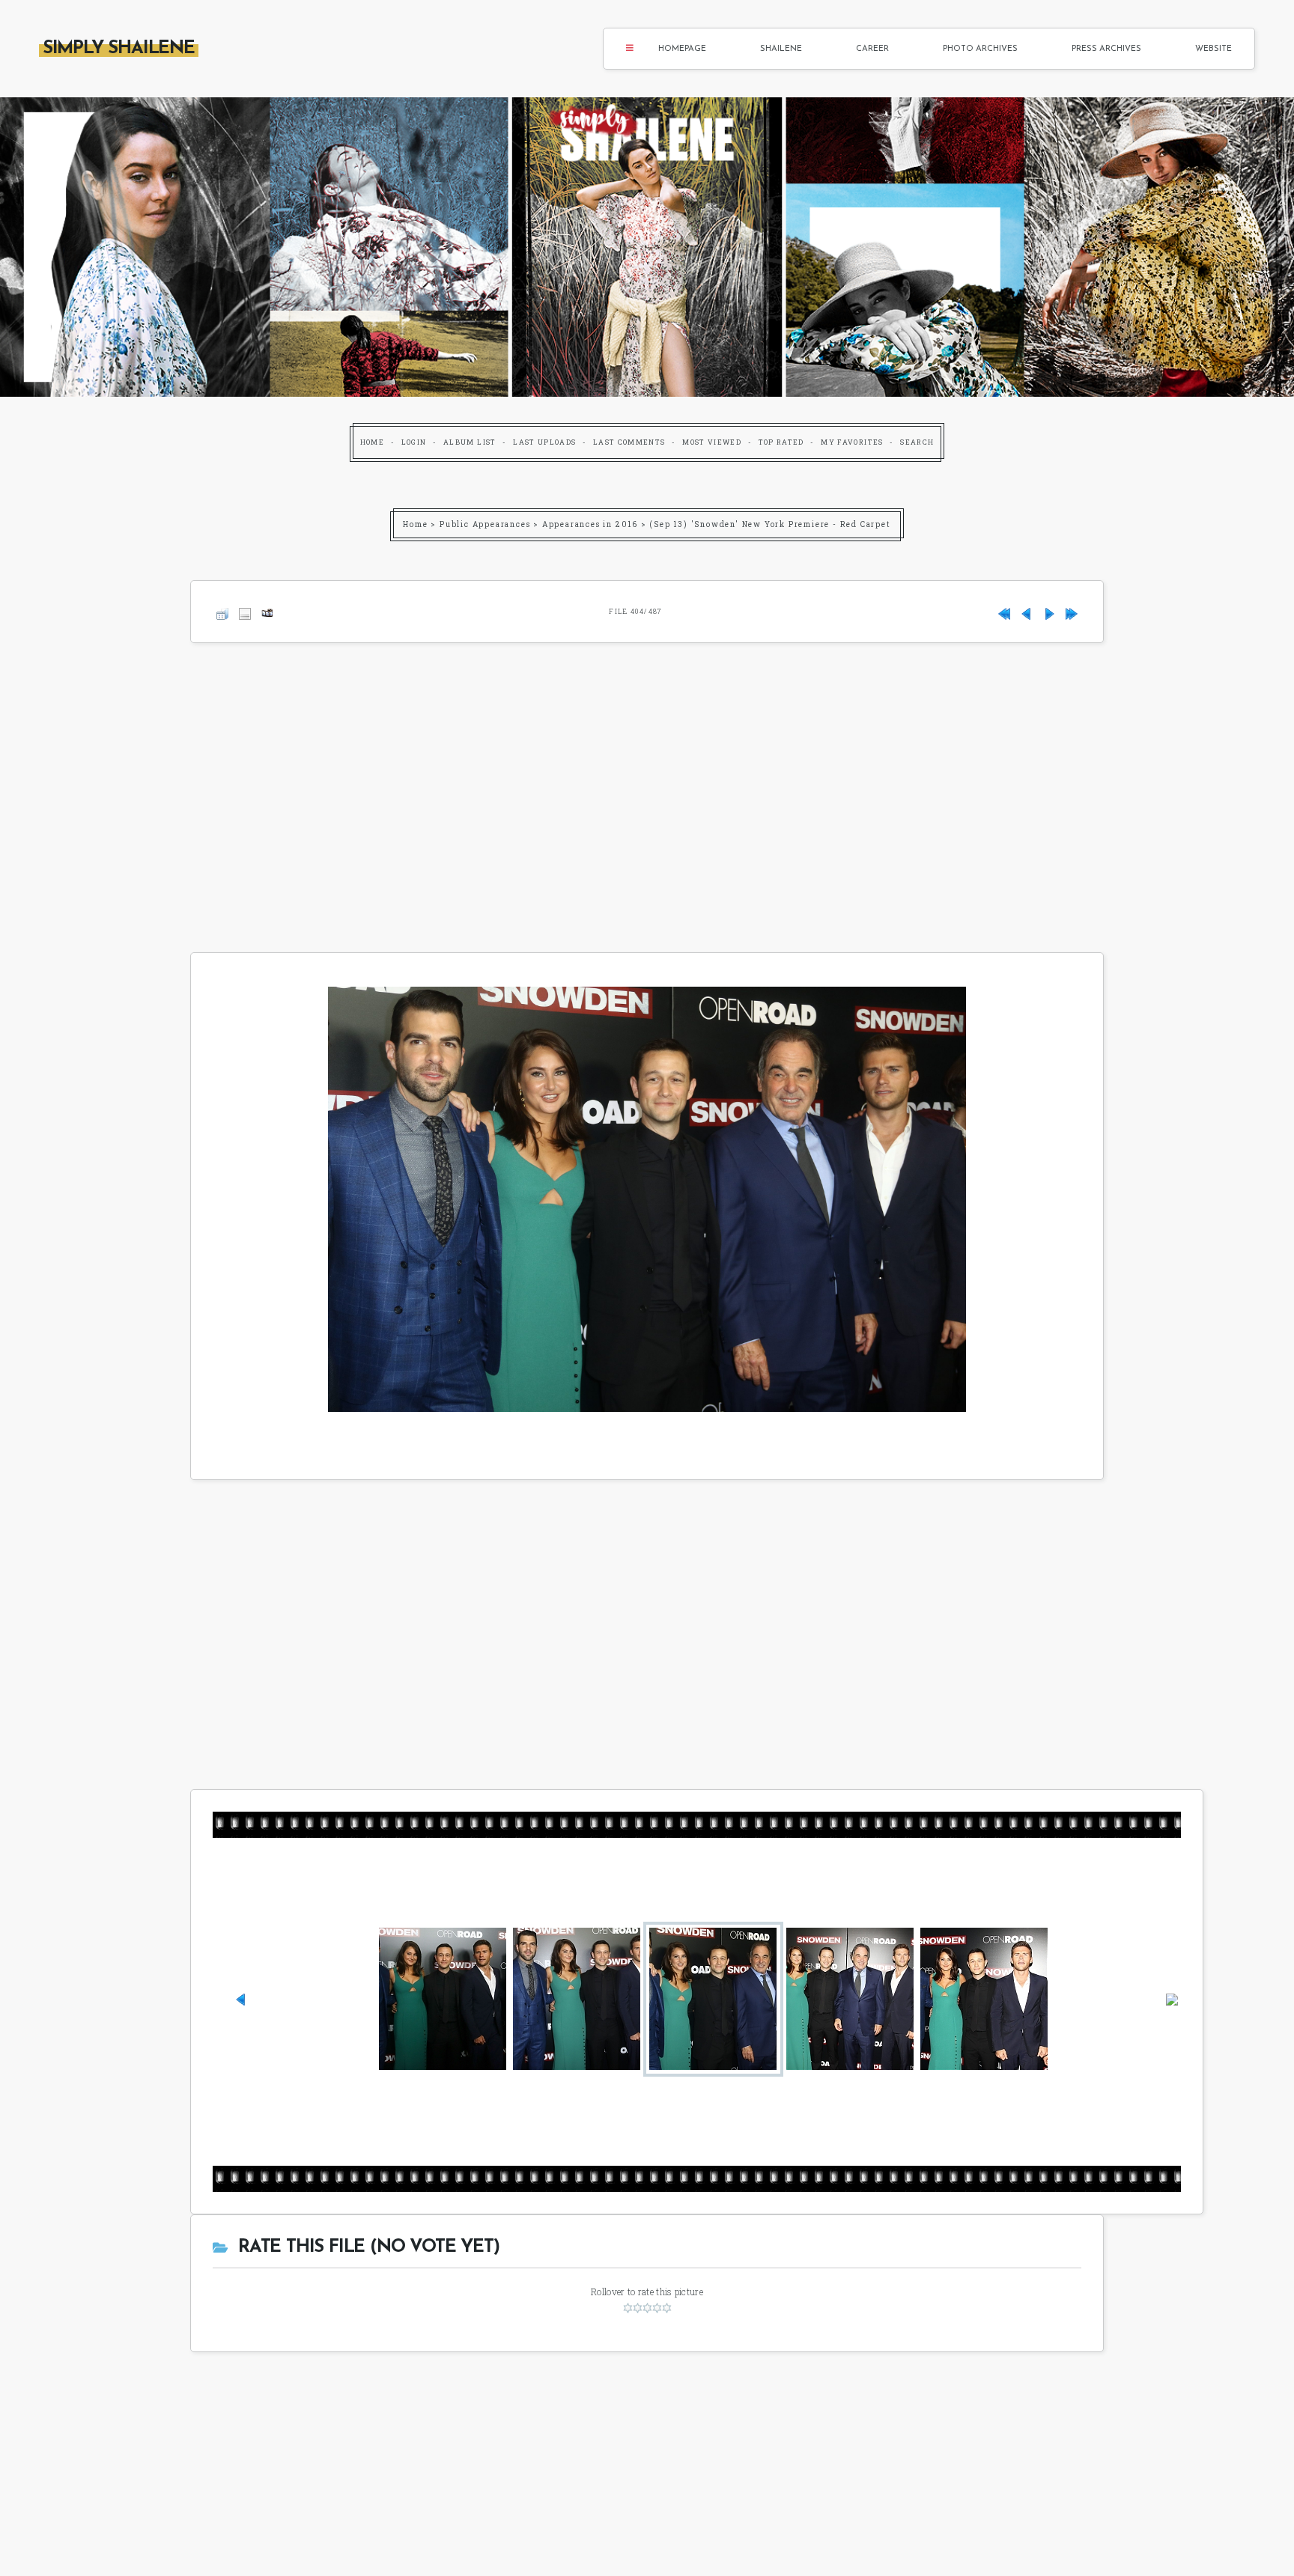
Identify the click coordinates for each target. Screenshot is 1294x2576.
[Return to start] (1004, 611)
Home (372, 442)
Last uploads (544, 442)
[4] (657, 2308)
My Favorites (852, 442)
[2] (638, 2308)
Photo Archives (980, 49)
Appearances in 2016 (590, 524)
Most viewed (712, 442)
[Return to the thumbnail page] (222, 611)
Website (1213, 49)
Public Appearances (485, 524)
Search (917, 442)
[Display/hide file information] (245, 611)
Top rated (781, 442)
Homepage (682, 49)
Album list (470, 442)
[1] (628, 2308)
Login (414, 442)
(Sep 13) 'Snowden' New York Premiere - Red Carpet (770, 524)
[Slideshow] (267, 611)
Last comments (629, 442)
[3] (647, 2308)
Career (872, 49)
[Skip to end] (1072, 611)
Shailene (781, 49)
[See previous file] (1027, 611)
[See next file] (1049, 611)
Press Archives (1106, 49)
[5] (667, 2308)
